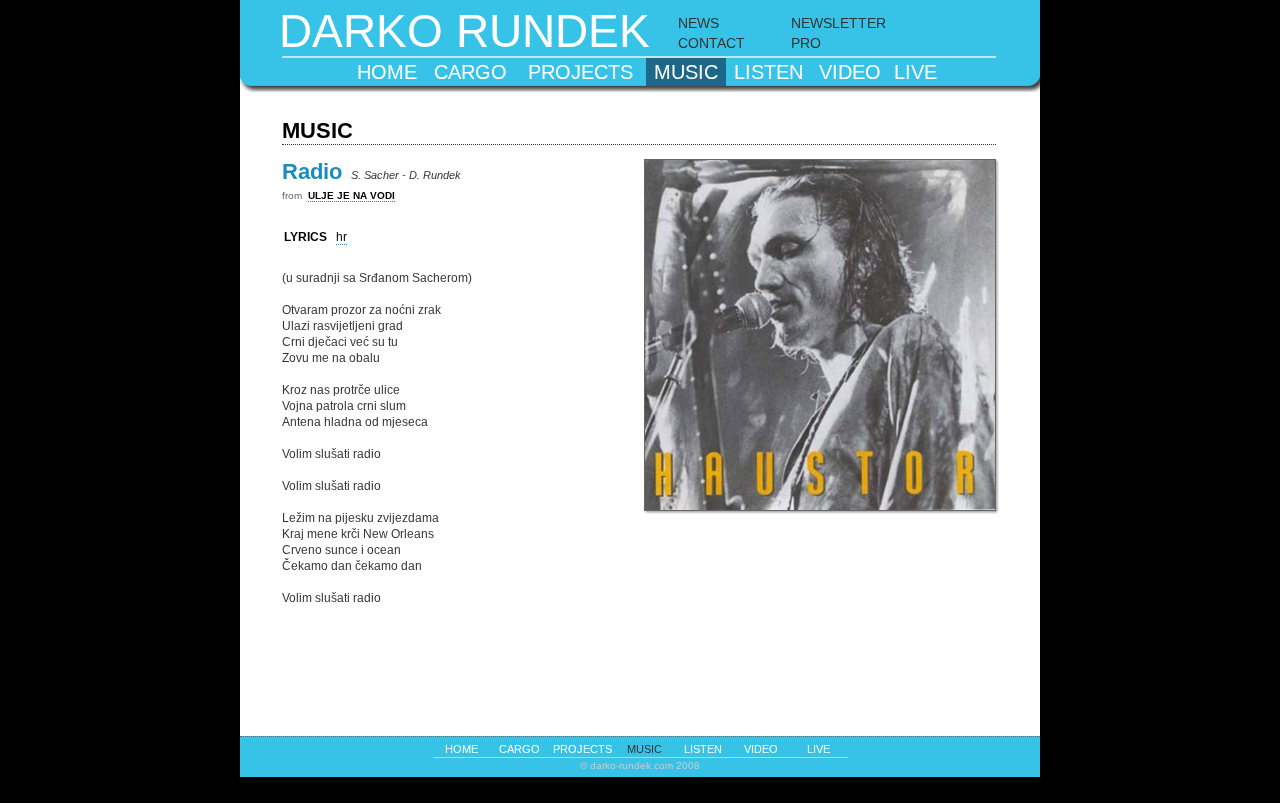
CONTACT (711, 43)
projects (580, 72)
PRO (806, 43)
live (915, 72)
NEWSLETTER (838, 23)
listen (768, 72)
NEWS (698, 23)
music (686, 72)
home (387, 72)
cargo (470, 72)
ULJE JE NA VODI (351, 195)
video (850, 72)
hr (341, 237)
